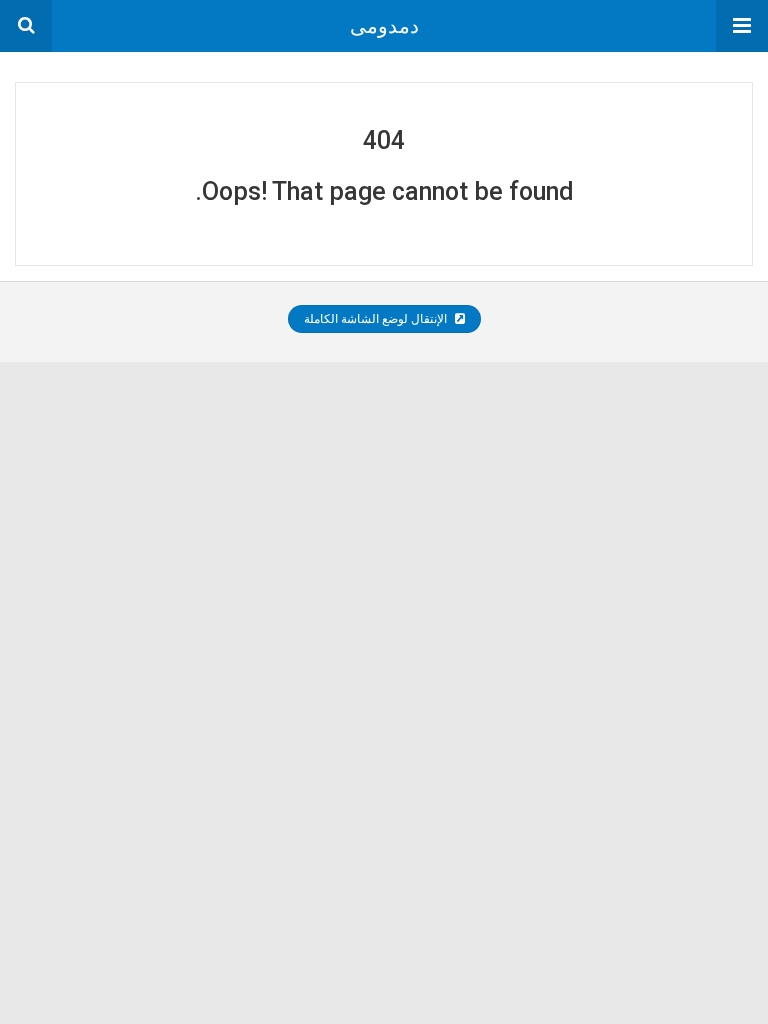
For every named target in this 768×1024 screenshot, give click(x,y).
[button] (742, 26)
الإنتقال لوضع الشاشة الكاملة (377, 319)
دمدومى (384, 26)
